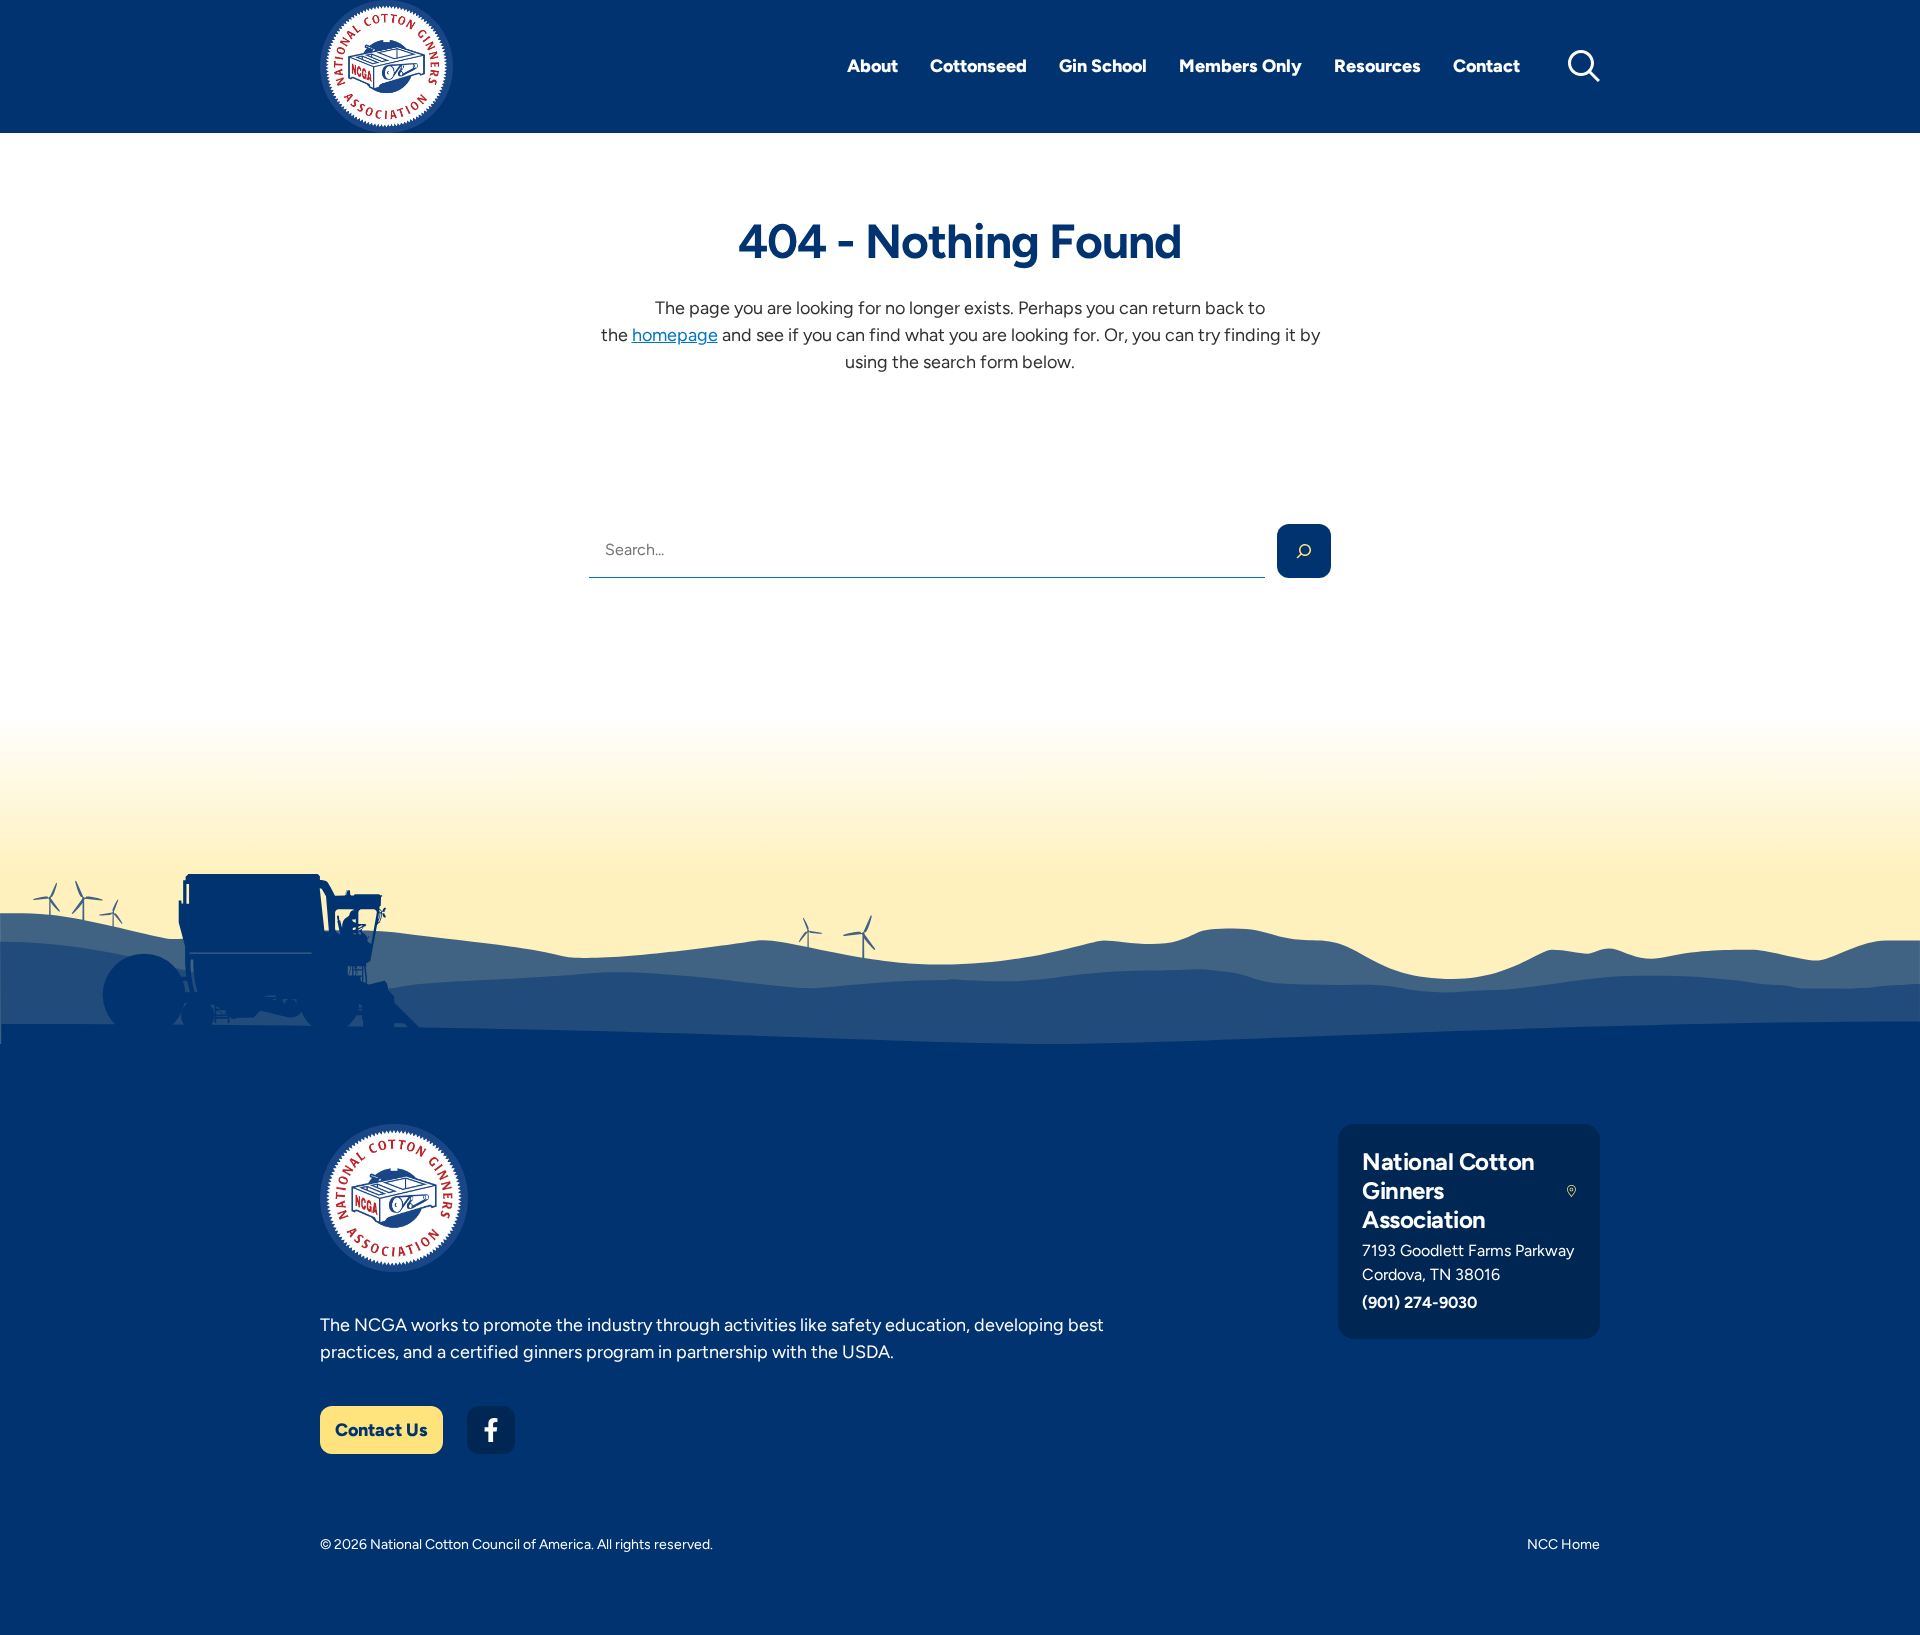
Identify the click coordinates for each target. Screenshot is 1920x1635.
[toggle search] (1584, 66)
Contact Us (381, 1430)
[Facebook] (491, 1430)
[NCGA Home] (386, 66)
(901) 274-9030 (1419, 1302)
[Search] (1304, 551)
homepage (675, 335)
